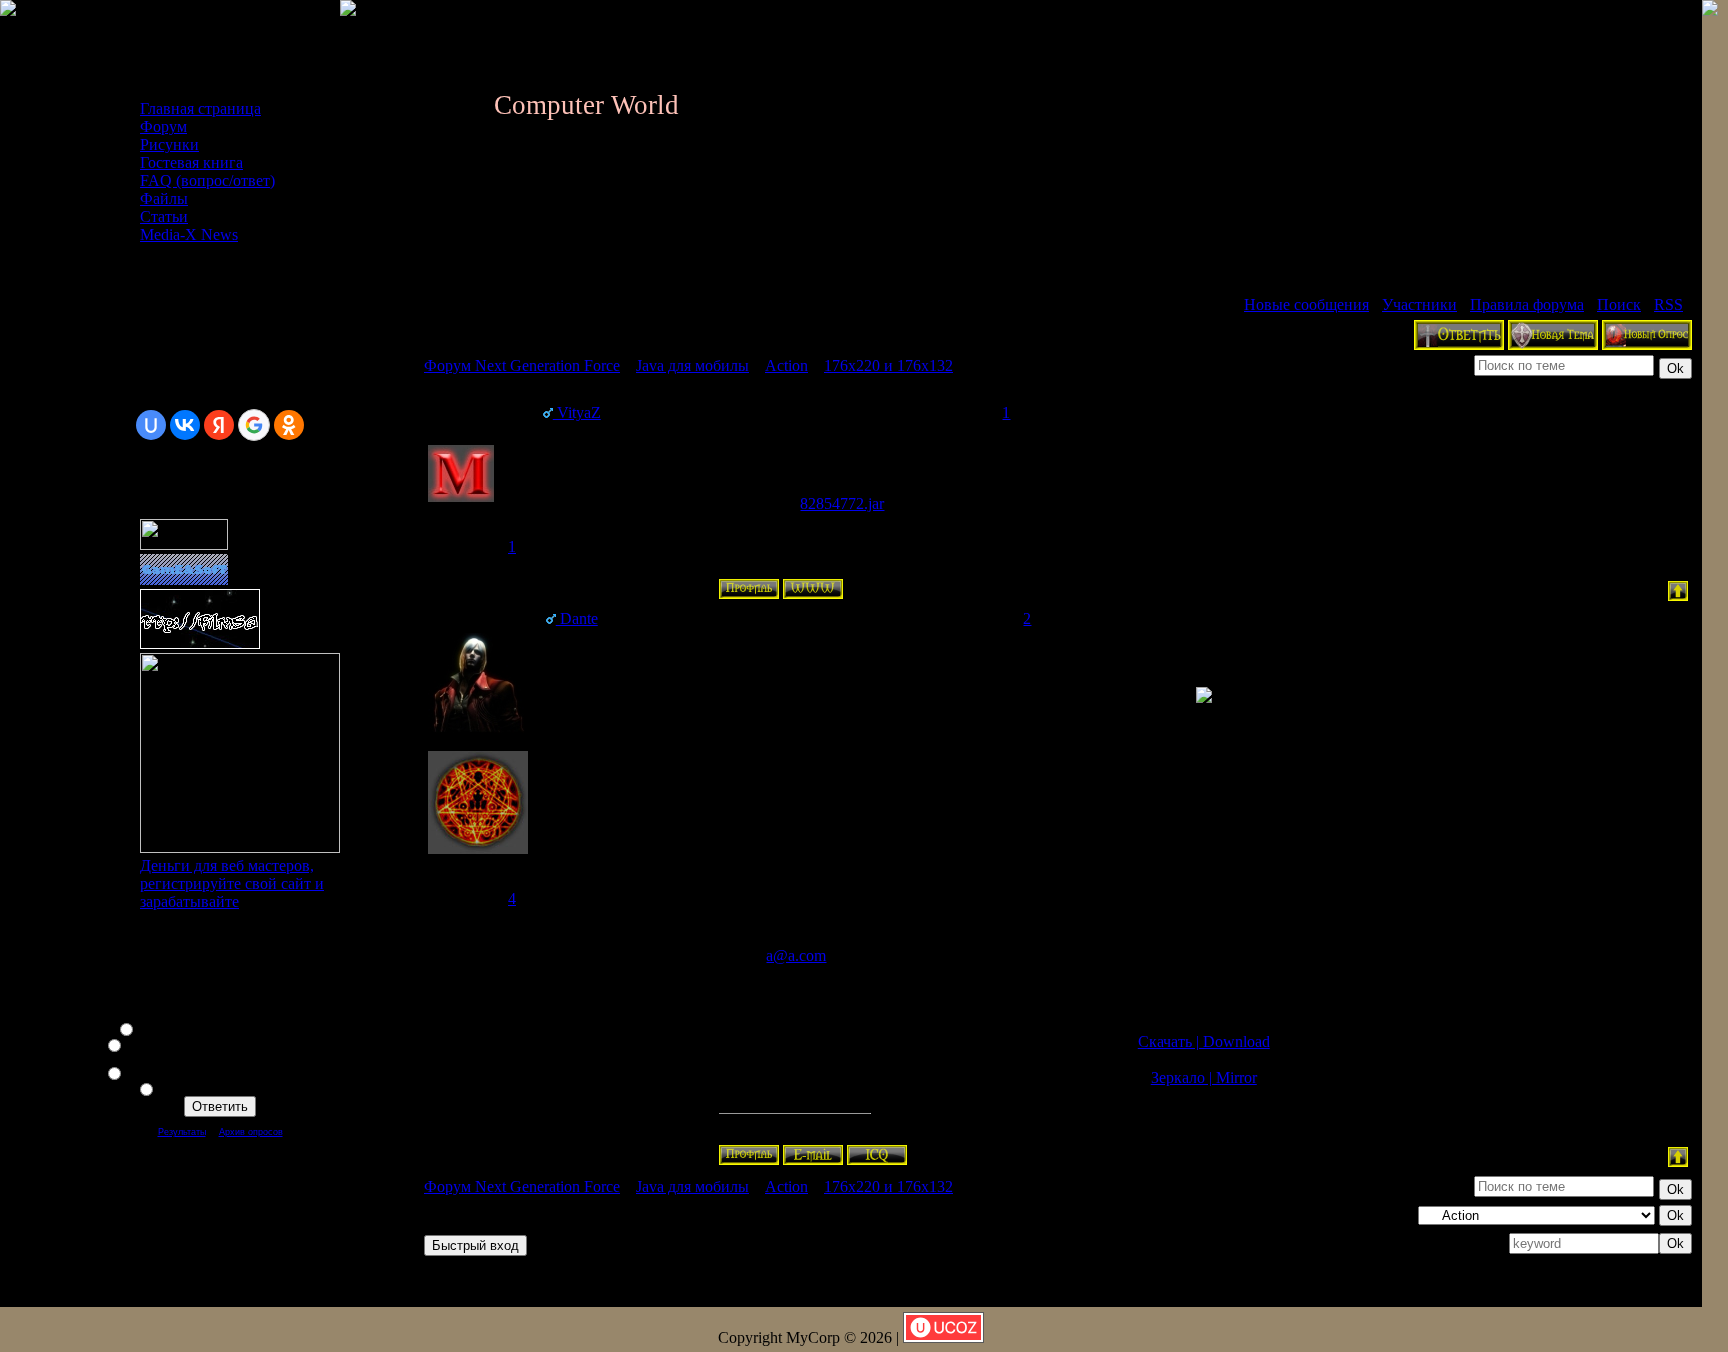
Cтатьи (164, 216)
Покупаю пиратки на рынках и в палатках (232, 1072)
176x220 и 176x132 (888, 365)
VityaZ (577, 412)
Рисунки (169, 144)
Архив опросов (251, 1132)
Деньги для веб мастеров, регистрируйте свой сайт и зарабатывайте (232, 883)
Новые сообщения (1306, 304)
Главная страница (200, 108)
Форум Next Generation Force (522, 365)
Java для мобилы (692, 365)
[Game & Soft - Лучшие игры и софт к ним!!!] (184, 579)
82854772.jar (842, 503)
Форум (163, 126)
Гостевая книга (191, 162)
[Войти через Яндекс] (219, 425)
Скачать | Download (1204, 1041)
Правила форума (1527, 304)
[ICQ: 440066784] (877, 1155)
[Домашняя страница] (813, 589)
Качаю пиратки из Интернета (232, 1088)
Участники (1419, 304)
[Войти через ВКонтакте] (185, 425)
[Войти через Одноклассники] (289, 425)
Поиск (1619, 304)
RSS (1668, 304)
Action (786, 365)
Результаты (182, 1132)
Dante (577, 618)
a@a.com (796, 955)
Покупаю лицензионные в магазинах (232, 1028)
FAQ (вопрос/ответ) (207, 180)
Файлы (164, 198)
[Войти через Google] (254, 425)
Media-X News (189, 234)
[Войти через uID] (151, 425)
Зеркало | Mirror (1204, 1077)
